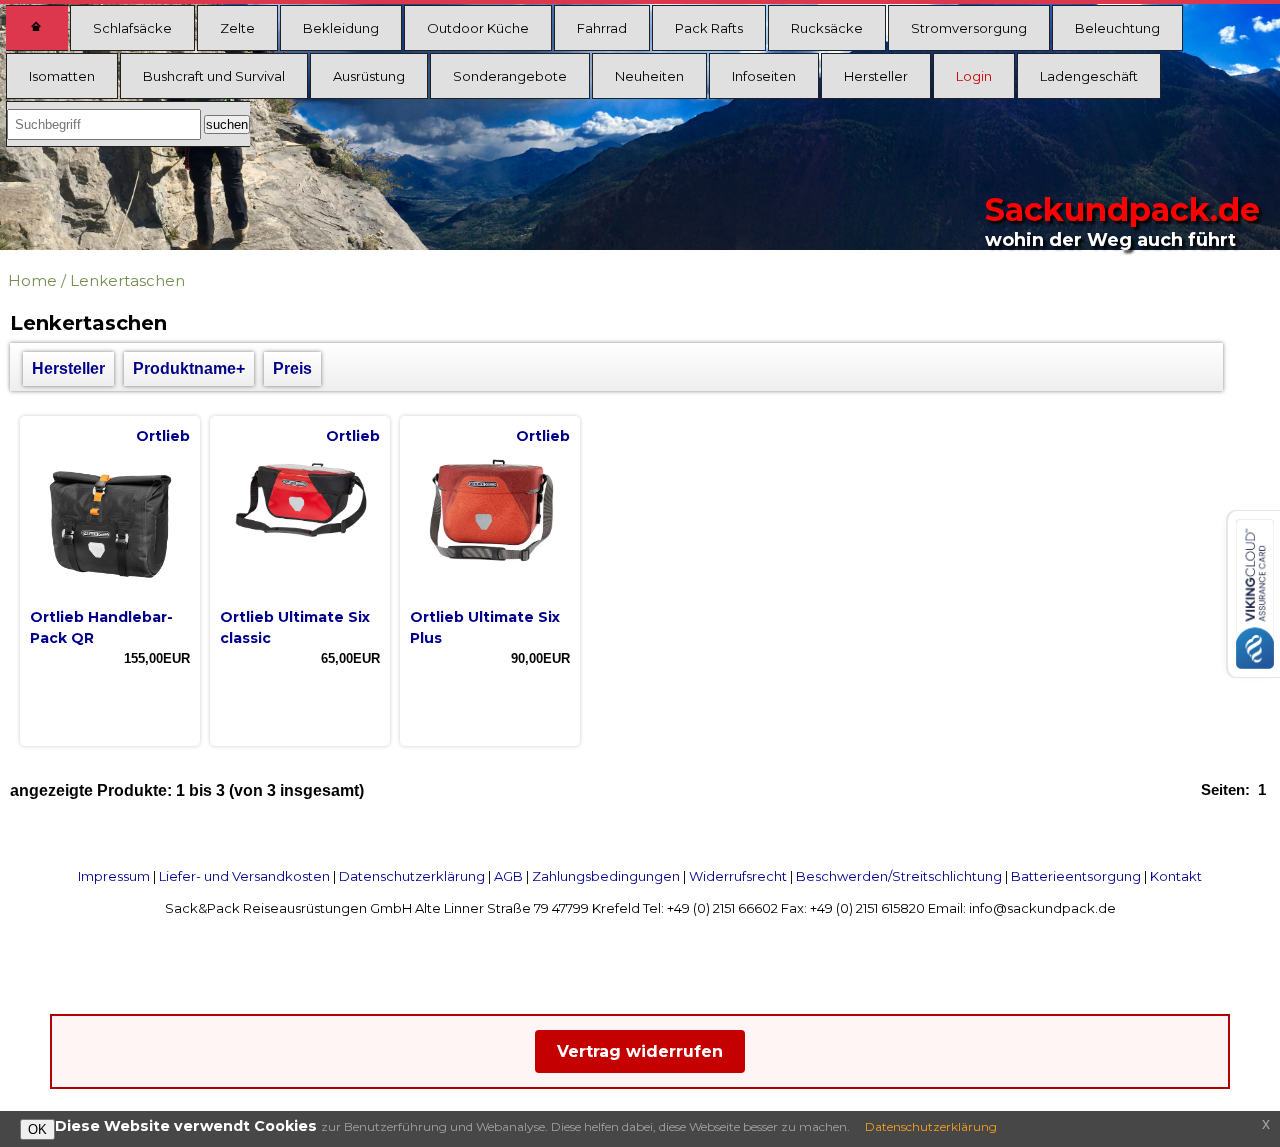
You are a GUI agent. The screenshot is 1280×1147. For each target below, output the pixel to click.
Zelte (237, 28)
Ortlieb (163, 436)
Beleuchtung (1117, 28)
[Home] (37, 28)
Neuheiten (649, 76)
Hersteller (876, 76)
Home (32, 280)
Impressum (114, 876)
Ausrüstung (369, 76)
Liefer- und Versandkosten (244, 876)
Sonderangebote (510, 76)
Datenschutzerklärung (412, 876)
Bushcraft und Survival (214, 76)
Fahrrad (602, 28)
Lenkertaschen (127, 280)
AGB (508, 876)
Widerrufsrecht (738, 876)
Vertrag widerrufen (640, 1051)
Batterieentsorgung (1076, 876)
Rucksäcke (827, 28)
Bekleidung (341, 28)
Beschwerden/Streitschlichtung (899, 876)
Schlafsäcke (132, 28)
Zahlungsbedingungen (606, 876)
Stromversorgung (969, 28)
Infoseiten (764, 76)
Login (974, 76)
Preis (292, 368)
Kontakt (1176, 876)
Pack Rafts (709, 28)
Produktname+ (189, 368)
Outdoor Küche (478, 28)
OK (37, 1129)
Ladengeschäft (1089, 76)
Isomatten (62, 76)
